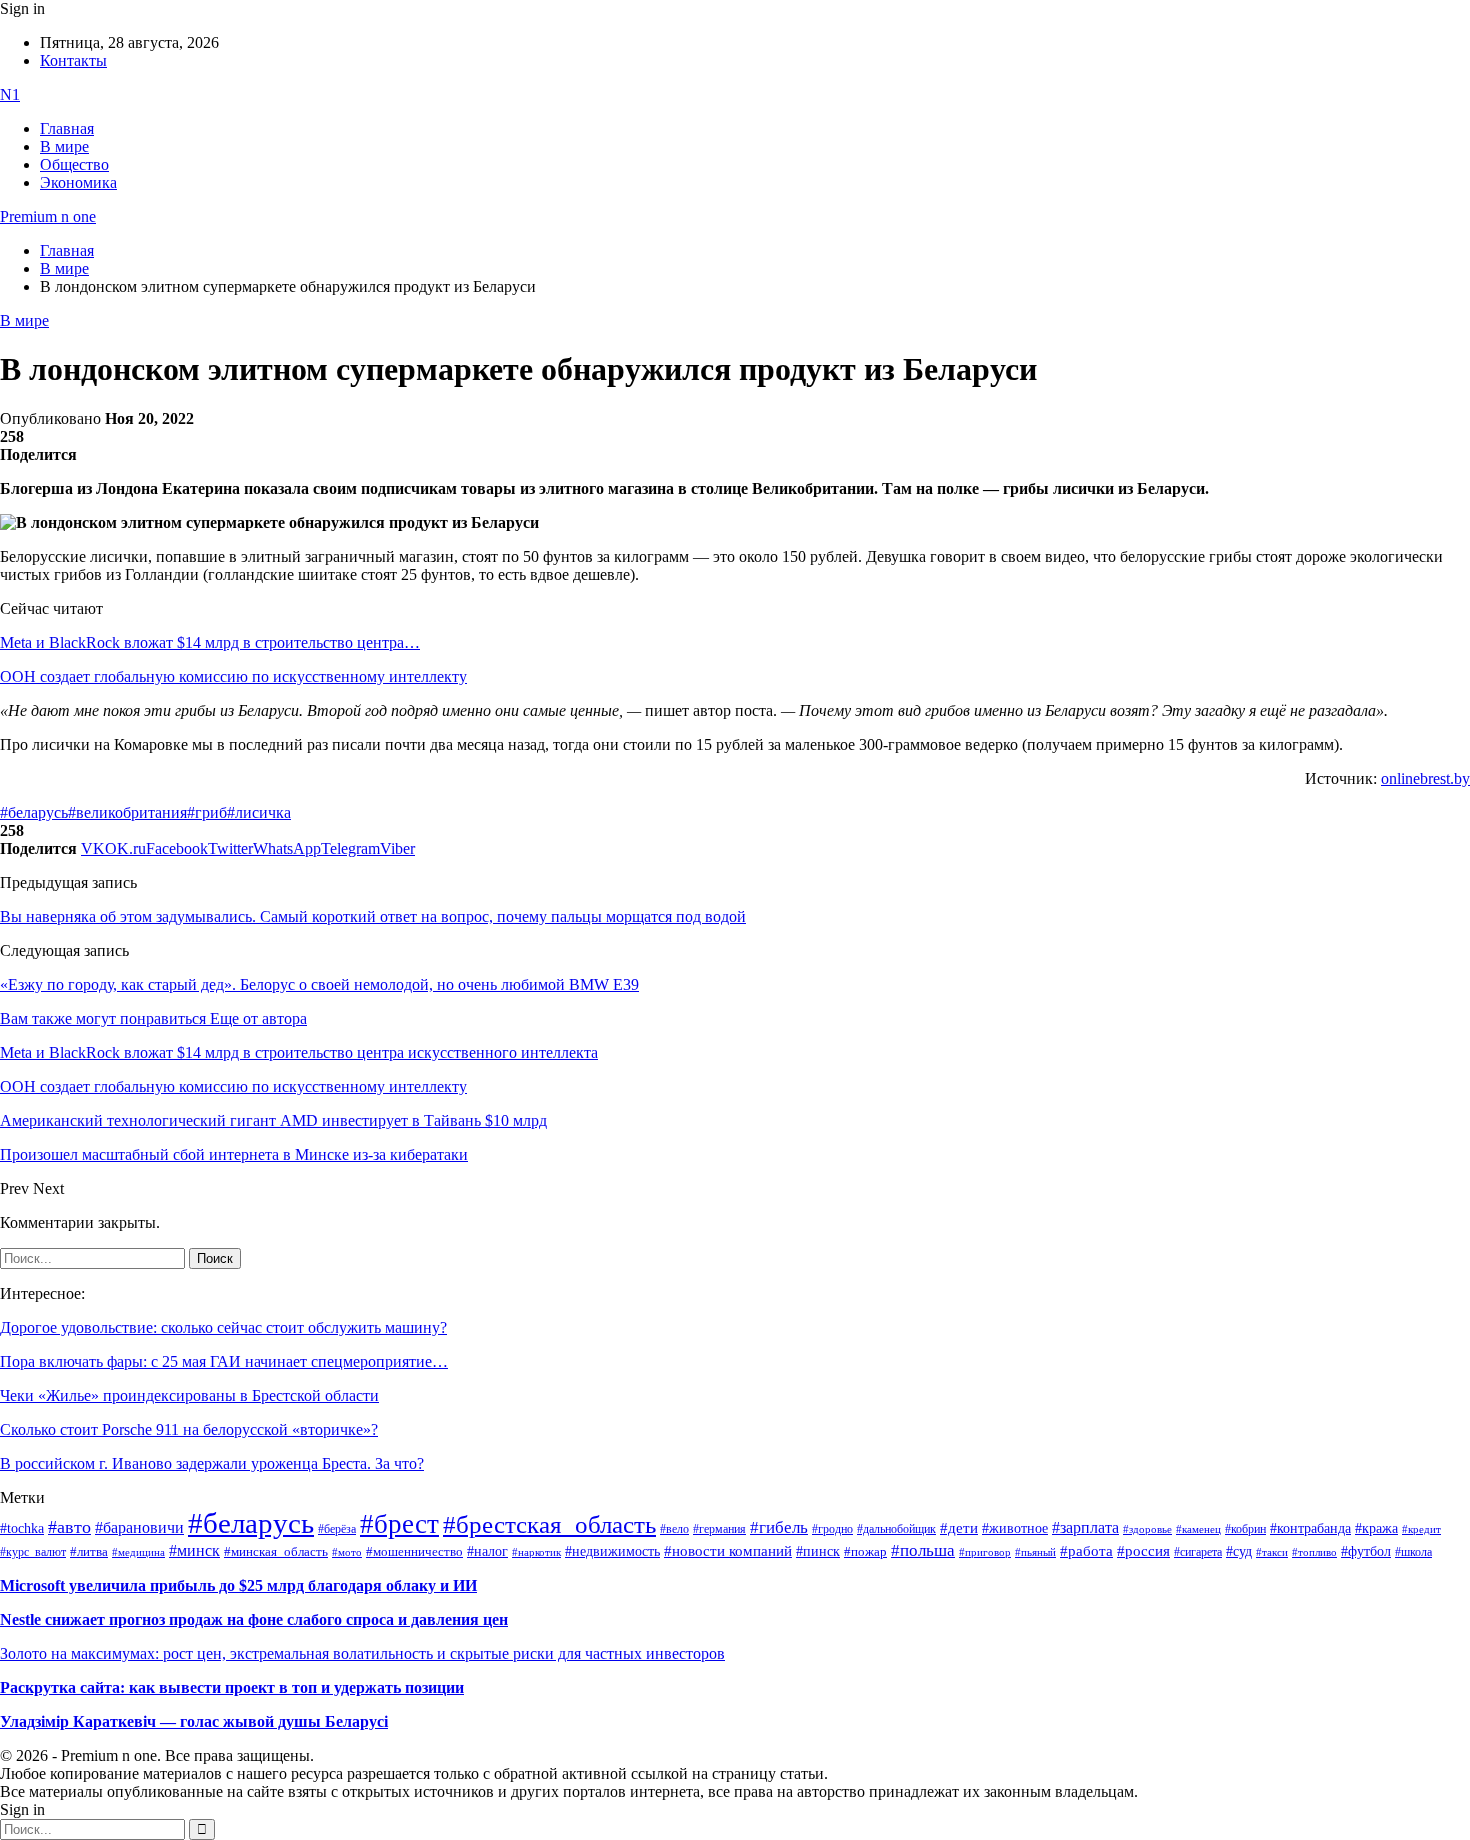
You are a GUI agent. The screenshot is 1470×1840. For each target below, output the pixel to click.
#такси (1272, 1552)
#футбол (1366, 1551)
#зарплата (1085, 1527)
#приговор (985, 1552)
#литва (89, 1552)
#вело (674, 1529)
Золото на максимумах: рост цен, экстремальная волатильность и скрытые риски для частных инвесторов (362, 1653)
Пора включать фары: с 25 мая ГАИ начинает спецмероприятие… (224, 1361)
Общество (74, 164)
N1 (10, 94)
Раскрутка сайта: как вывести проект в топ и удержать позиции (232, 1687)
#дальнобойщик (896, 1529)
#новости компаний (728, 1551)
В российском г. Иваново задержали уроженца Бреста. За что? (212, 1463)
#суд (1239, 1551)
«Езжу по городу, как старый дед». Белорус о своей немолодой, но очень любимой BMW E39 (319, 984)
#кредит (1421, 1529)
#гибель (779, 1527)
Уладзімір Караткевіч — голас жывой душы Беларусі (194, 1721)
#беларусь (34, 812)
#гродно (832, 1529)
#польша (923, 1550)
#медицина (138, 1552)
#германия (719, 1529)
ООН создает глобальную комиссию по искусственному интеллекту (233, 676)
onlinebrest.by (1425, 778)
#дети (959, 1527)
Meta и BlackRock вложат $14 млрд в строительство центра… (210, 642)
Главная (67, 128)
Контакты (73, 60)
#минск (194, 1550)
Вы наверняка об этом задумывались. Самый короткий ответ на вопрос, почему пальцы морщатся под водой (373, 916)
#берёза (337, 1529)
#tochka (22, 1528)
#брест (399, 1524)
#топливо (1314, 1552)
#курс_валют (33, 1552)
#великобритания (127, 812)
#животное (1015, 1528)
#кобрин (1245, 1529)
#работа (1086, 1551)
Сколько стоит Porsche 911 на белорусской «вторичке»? (189, 1429)
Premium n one (48, 216)
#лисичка (259, 812)
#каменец (1198, 1529)
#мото (347, 1552)
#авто (69, 1527)
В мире (64, 146)
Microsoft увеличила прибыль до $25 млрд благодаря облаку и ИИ (238, 1585)
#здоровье (1147, 1529)
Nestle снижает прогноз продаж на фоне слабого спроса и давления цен (254, 1619)
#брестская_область (549, 1524)
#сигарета (1198, 1552)
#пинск (818, 1551)
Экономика (78, 182)
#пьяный (1035, 1552)
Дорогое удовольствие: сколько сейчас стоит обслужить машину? (223, 1327)
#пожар (865, 1551)
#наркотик (536, 1552)
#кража (1376, 1528)
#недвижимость (612, 1551)
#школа (1413, 1552)
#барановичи (139, 1527)
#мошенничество (414, 1551)
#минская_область (276, 1552)
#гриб (207, 812)
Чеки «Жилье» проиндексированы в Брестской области (189, 1395)
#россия (1143, 1551)
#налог (487, 1551)
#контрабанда (1310, 1528)
